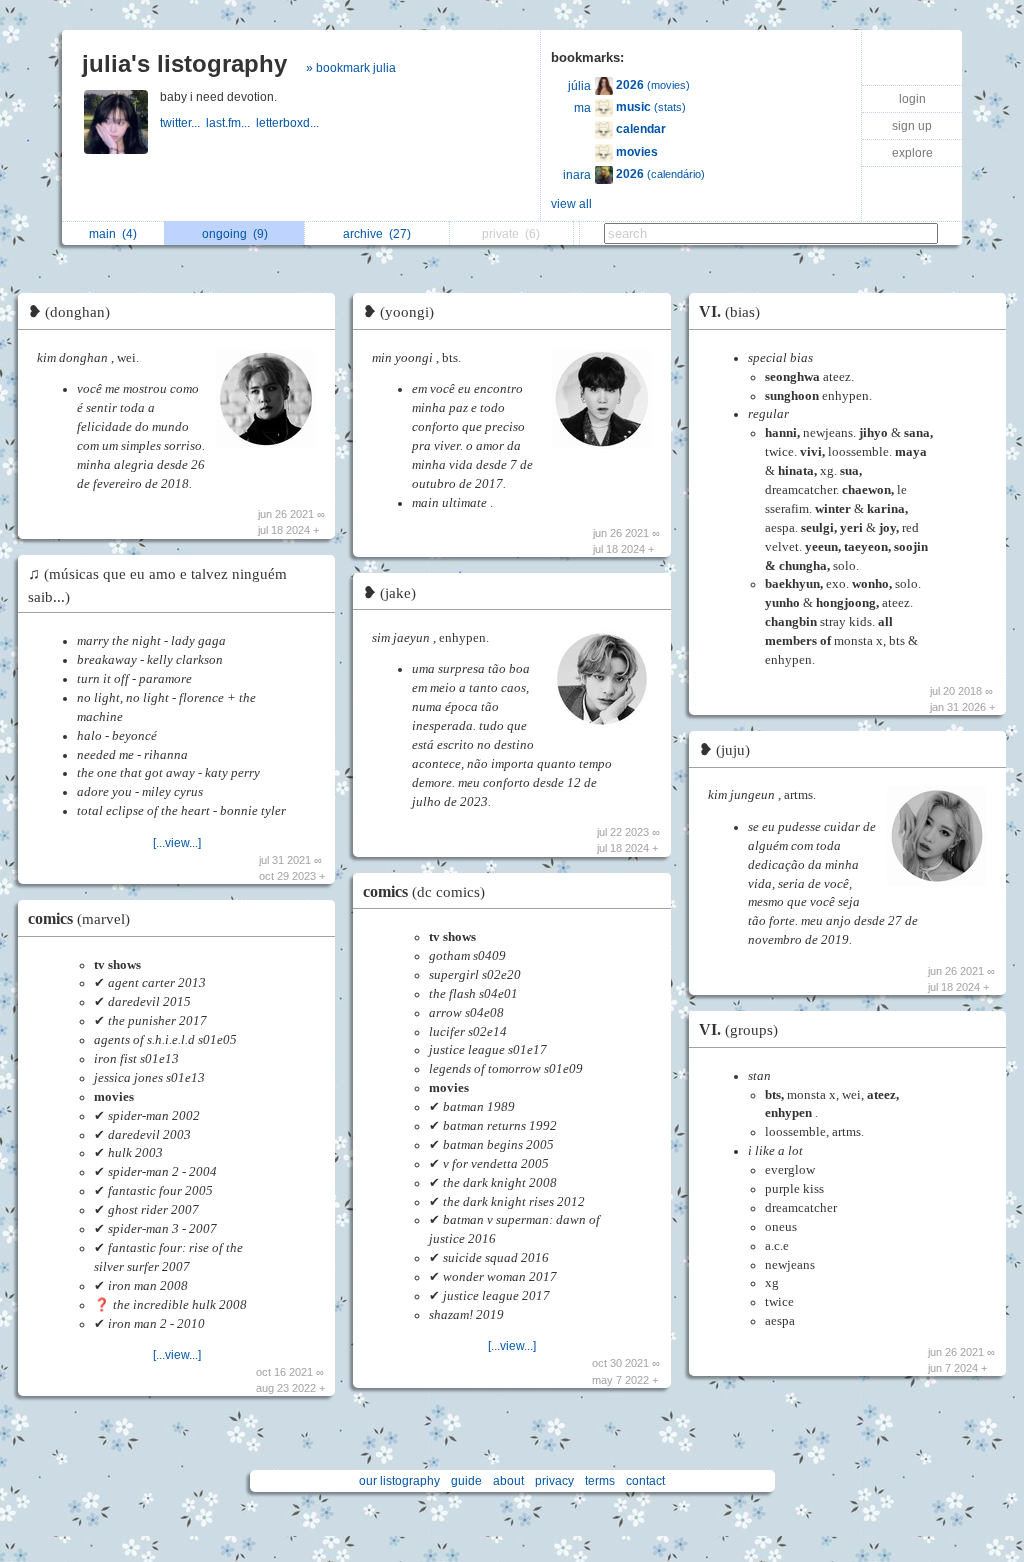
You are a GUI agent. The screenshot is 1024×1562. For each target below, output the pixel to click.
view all (571, 204)
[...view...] (177, 843)
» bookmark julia (351, 68)
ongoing (235, 234)
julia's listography (184, 63)
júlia (579, 86)
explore (912, 153)
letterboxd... (289, 123)
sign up (912, 126)
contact (645, 1481)
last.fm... (231, 123)
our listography (399, 1481)
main (113, 234)
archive (377, 234)
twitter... (183, 123)
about (508, 1481)
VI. (729, 311)
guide (466, 1481)
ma (582, 108)
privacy (554, 1481)
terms (600, 1481)
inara (577, 175)
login (912, 99)
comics (79, 918)
